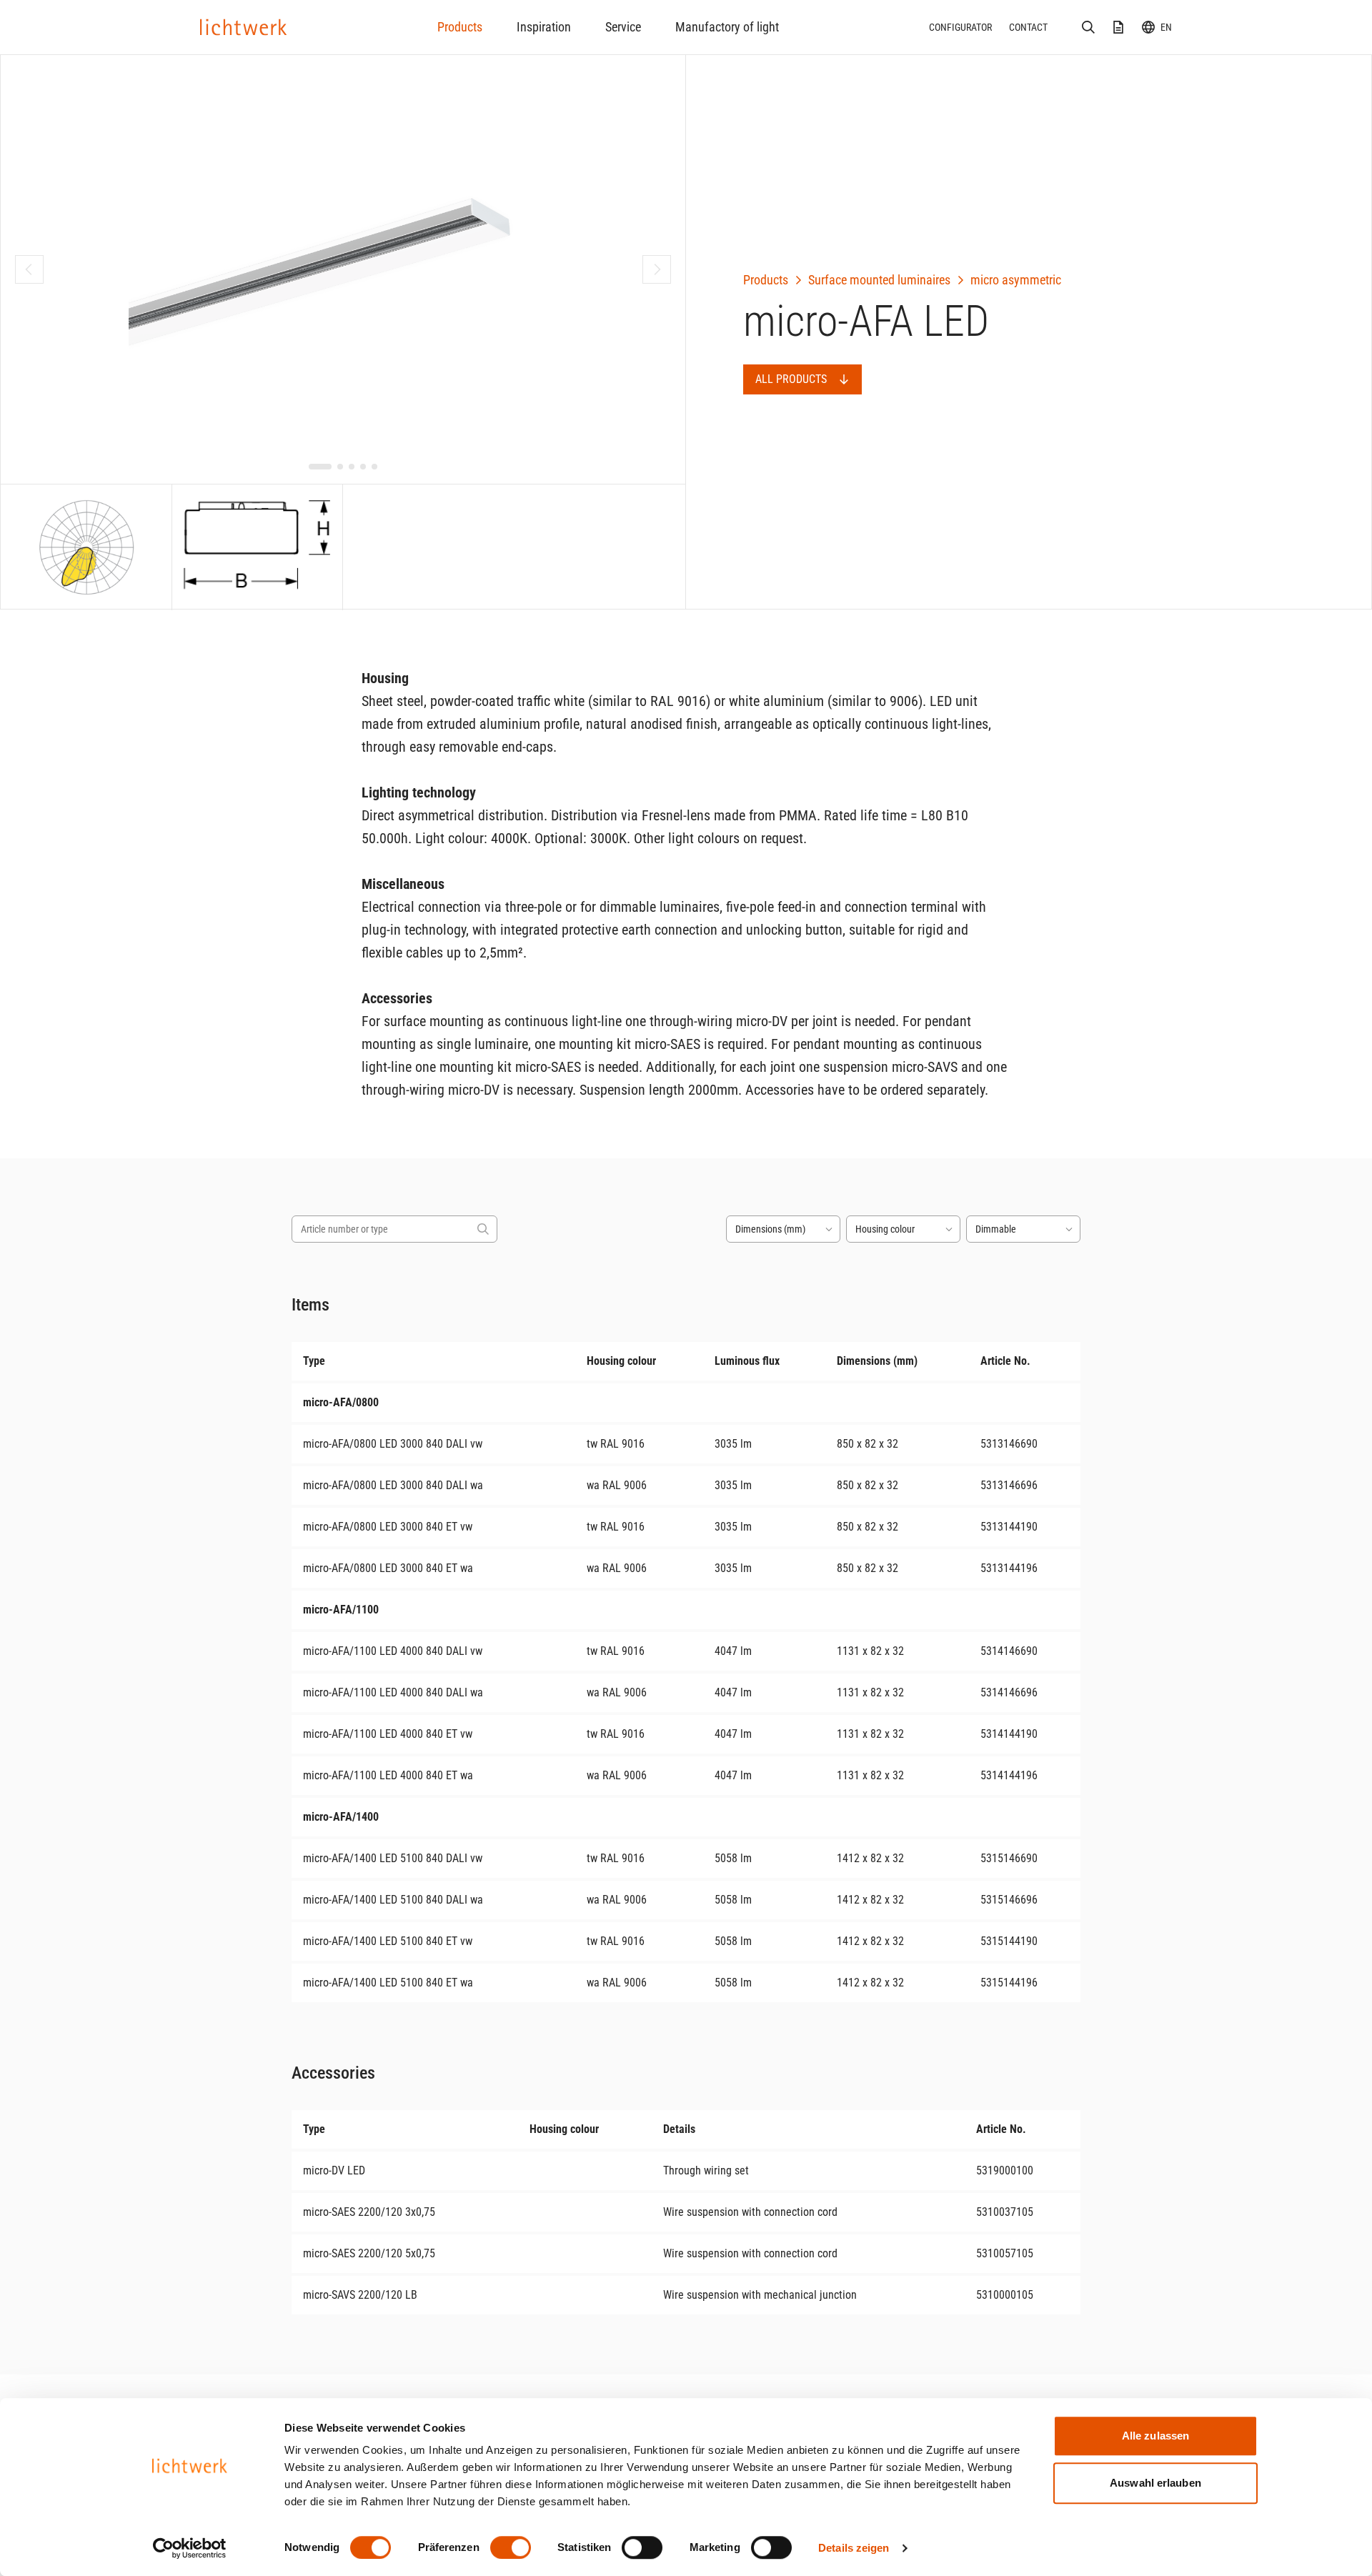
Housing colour (885, 1229)
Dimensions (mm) (770, 1229)
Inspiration (544, 27)
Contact (1028, 27)
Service (623, 27)
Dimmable (996, 1229)
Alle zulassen (1155, 2436)
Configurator (960, 27)
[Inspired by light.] (244, 27)
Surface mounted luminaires (879, 280)
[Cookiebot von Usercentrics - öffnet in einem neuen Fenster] (190, 2548)
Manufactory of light (727, 27)
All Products (791, 379)
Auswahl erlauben (1155, 2483)
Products (460, 27)
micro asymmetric (1016, 280)
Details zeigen (854, 2548)
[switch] (511, 2547)
